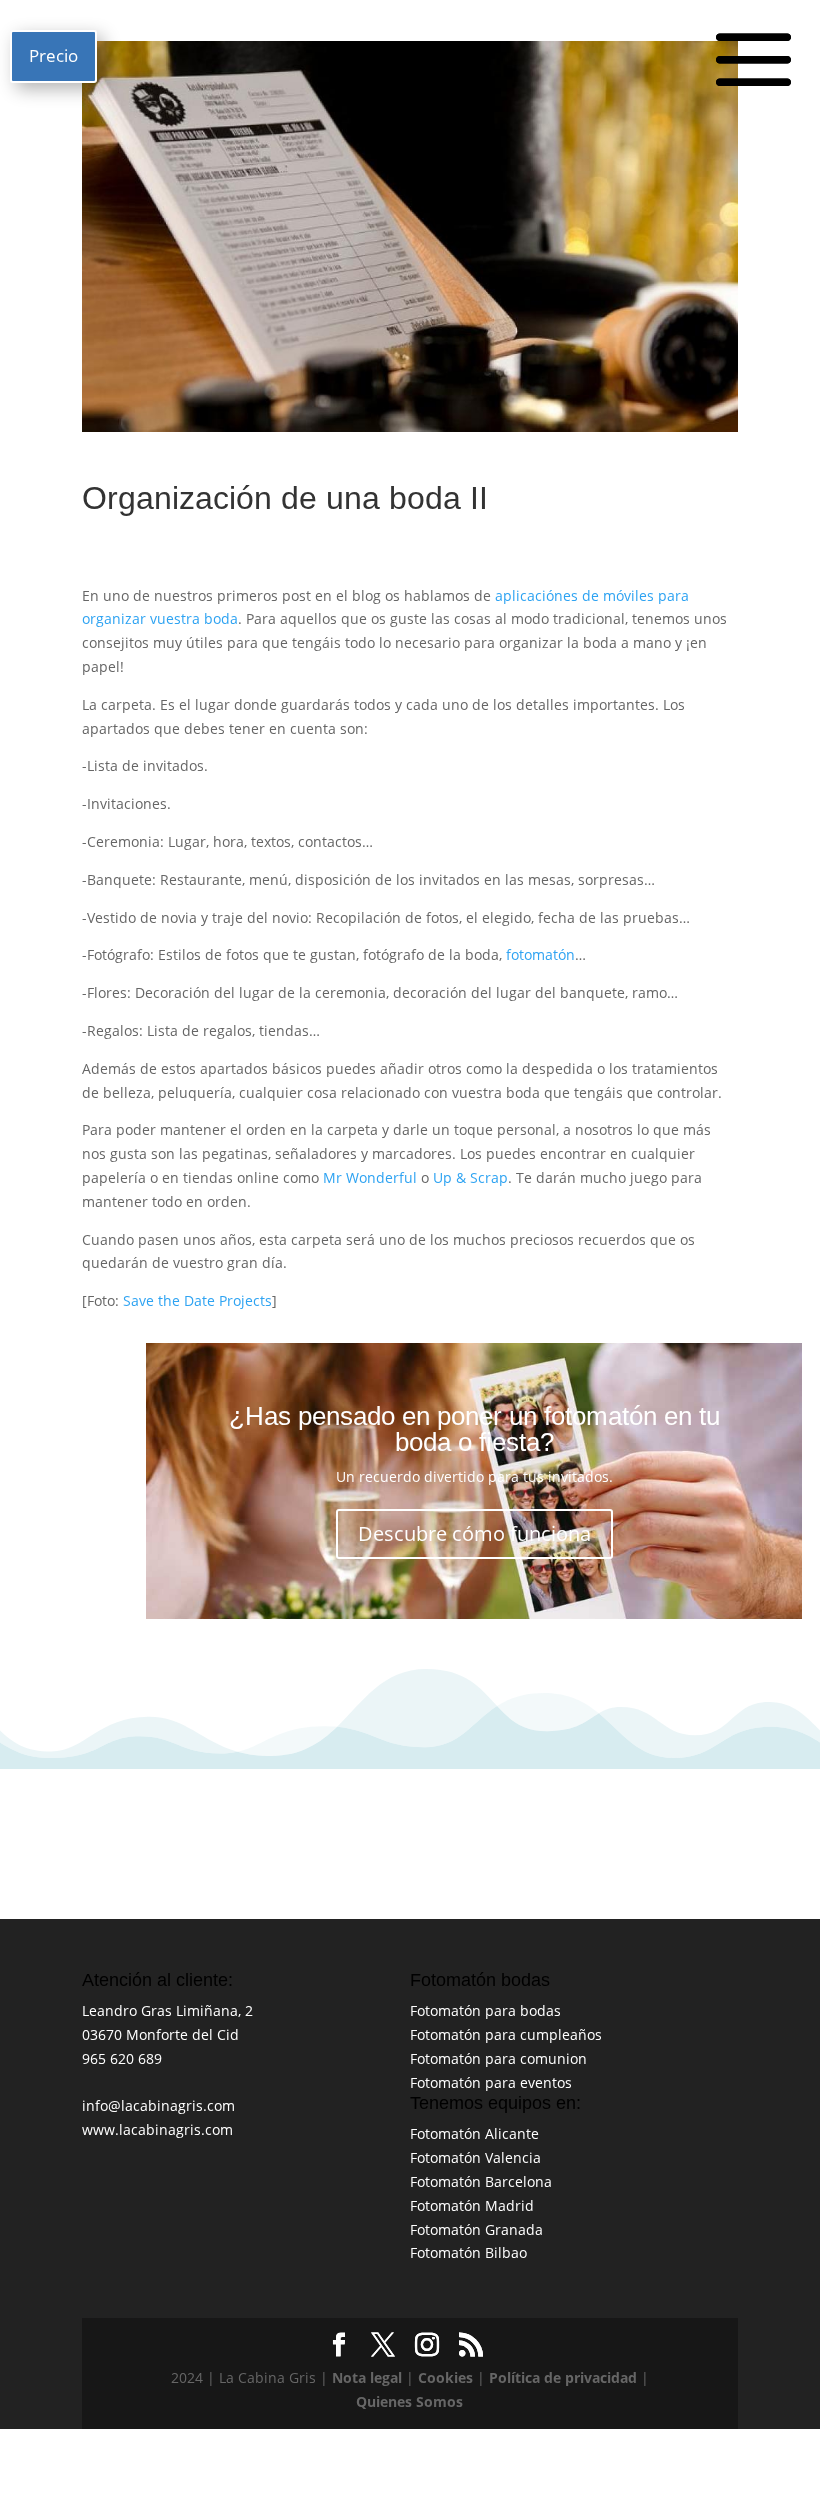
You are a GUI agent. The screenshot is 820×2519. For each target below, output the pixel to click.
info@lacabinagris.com (158, 2105)
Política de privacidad (563, 2377)
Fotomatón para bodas (485, 2010)
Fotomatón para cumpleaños (506, 2034)
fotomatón (540, 954)
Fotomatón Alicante (474, 2133)
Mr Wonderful (370, 1177)
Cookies (445, 2377)
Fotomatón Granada (476, 2229)
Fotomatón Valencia (475, 2157)
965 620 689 (122, 2058)
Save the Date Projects (197, 1300)
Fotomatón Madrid (472, 2205)
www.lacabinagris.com (157, 2129)
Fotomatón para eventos (491, 2082)
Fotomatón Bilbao (468, 2252)
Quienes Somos (409, 2401)
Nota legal (367, 2377)
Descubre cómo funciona (474, 1533)
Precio (53, 55)
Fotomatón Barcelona (481, 2181)
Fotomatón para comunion (498, 2058)
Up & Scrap (470, 1177)
